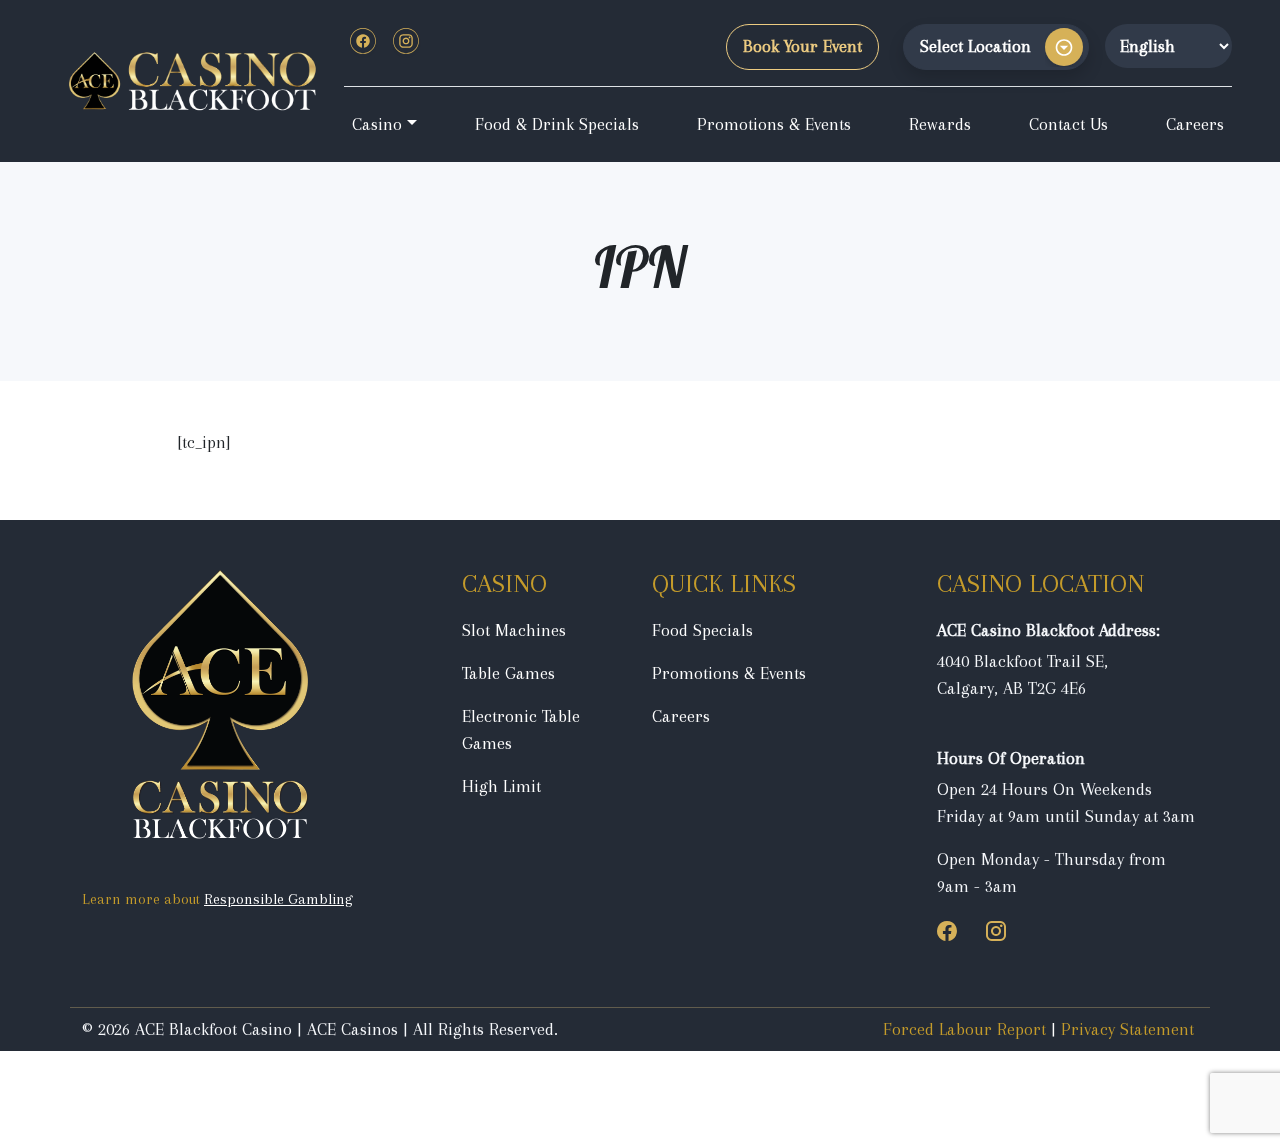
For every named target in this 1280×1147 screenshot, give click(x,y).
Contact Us (1068, 124)
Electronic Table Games (521, 729)
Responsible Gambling (278, 899)
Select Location (975, 46)
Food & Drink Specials (557, 124)
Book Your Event (802, 46)
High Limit (501, 786)
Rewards (940, 124)
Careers (1195, 124)
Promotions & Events (774, 124)
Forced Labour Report (964, 1029)
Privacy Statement (1127, 1029)
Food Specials (702, 630)
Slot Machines (514, 630)
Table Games (508, 673)
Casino (377, 124)
